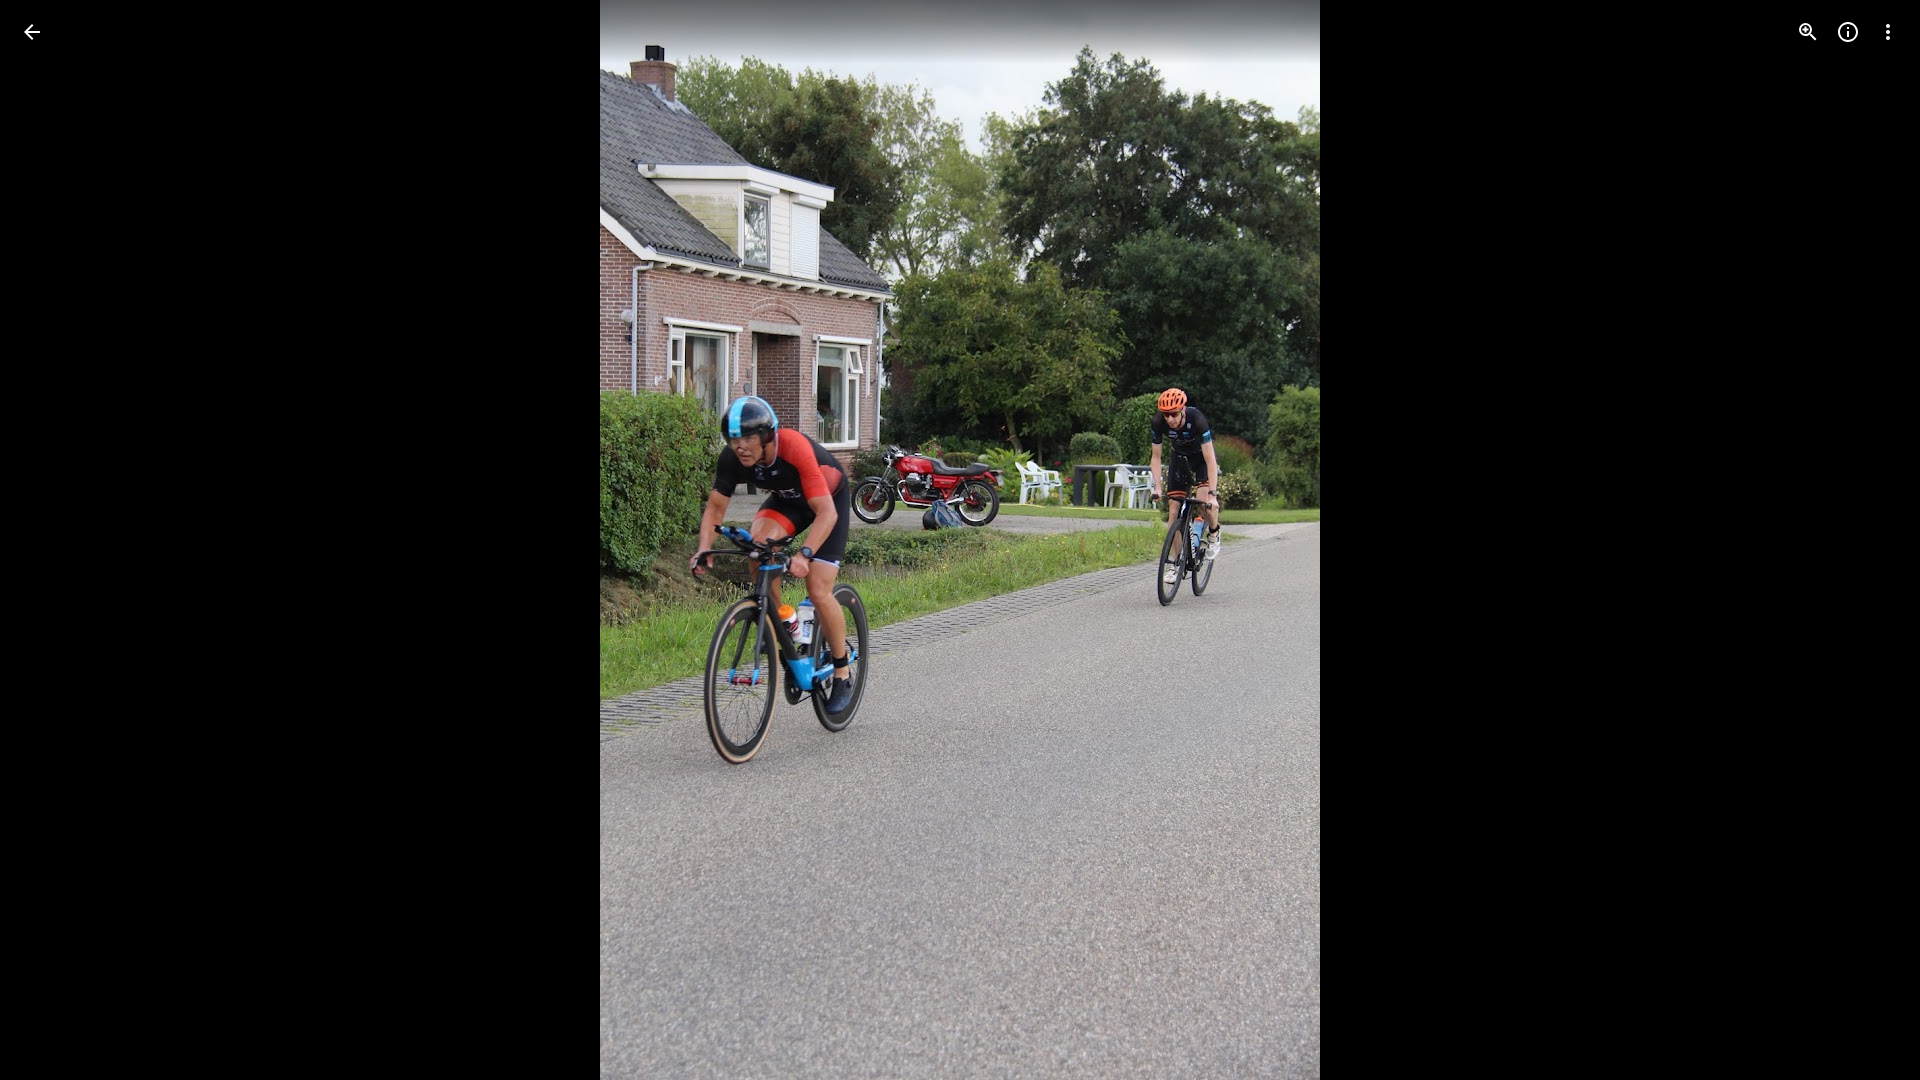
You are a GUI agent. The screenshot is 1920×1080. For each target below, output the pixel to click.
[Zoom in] (1808, 32)
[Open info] (1848, 32)
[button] (56, 540)
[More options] (1888, 32)
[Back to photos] (32, 32)
